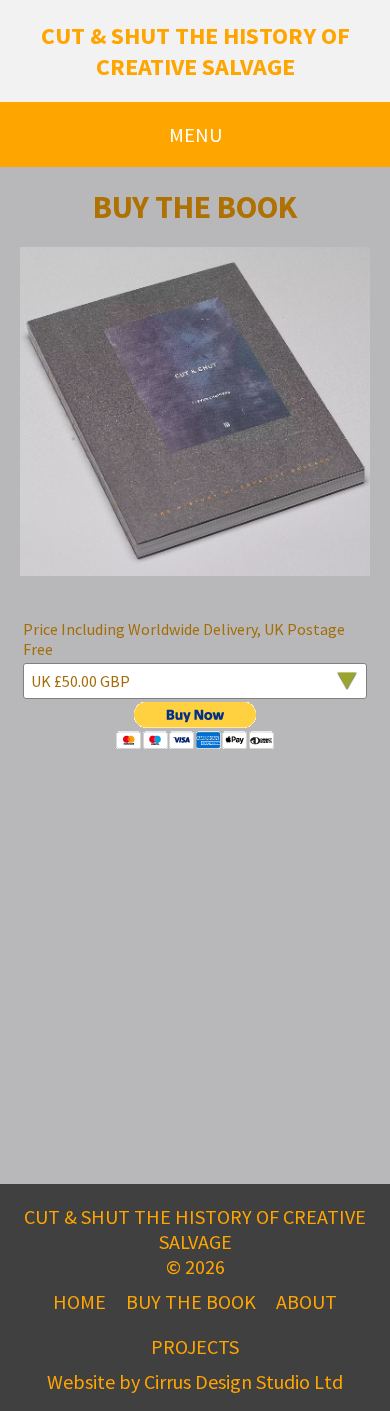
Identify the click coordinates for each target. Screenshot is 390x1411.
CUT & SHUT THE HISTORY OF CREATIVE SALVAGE (195, 51)
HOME (79, 1301)
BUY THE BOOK (191, 1301)
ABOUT (306, 1301)
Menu (195, 134)
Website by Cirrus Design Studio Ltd (195, 1381)
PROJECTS (195, 1346)
